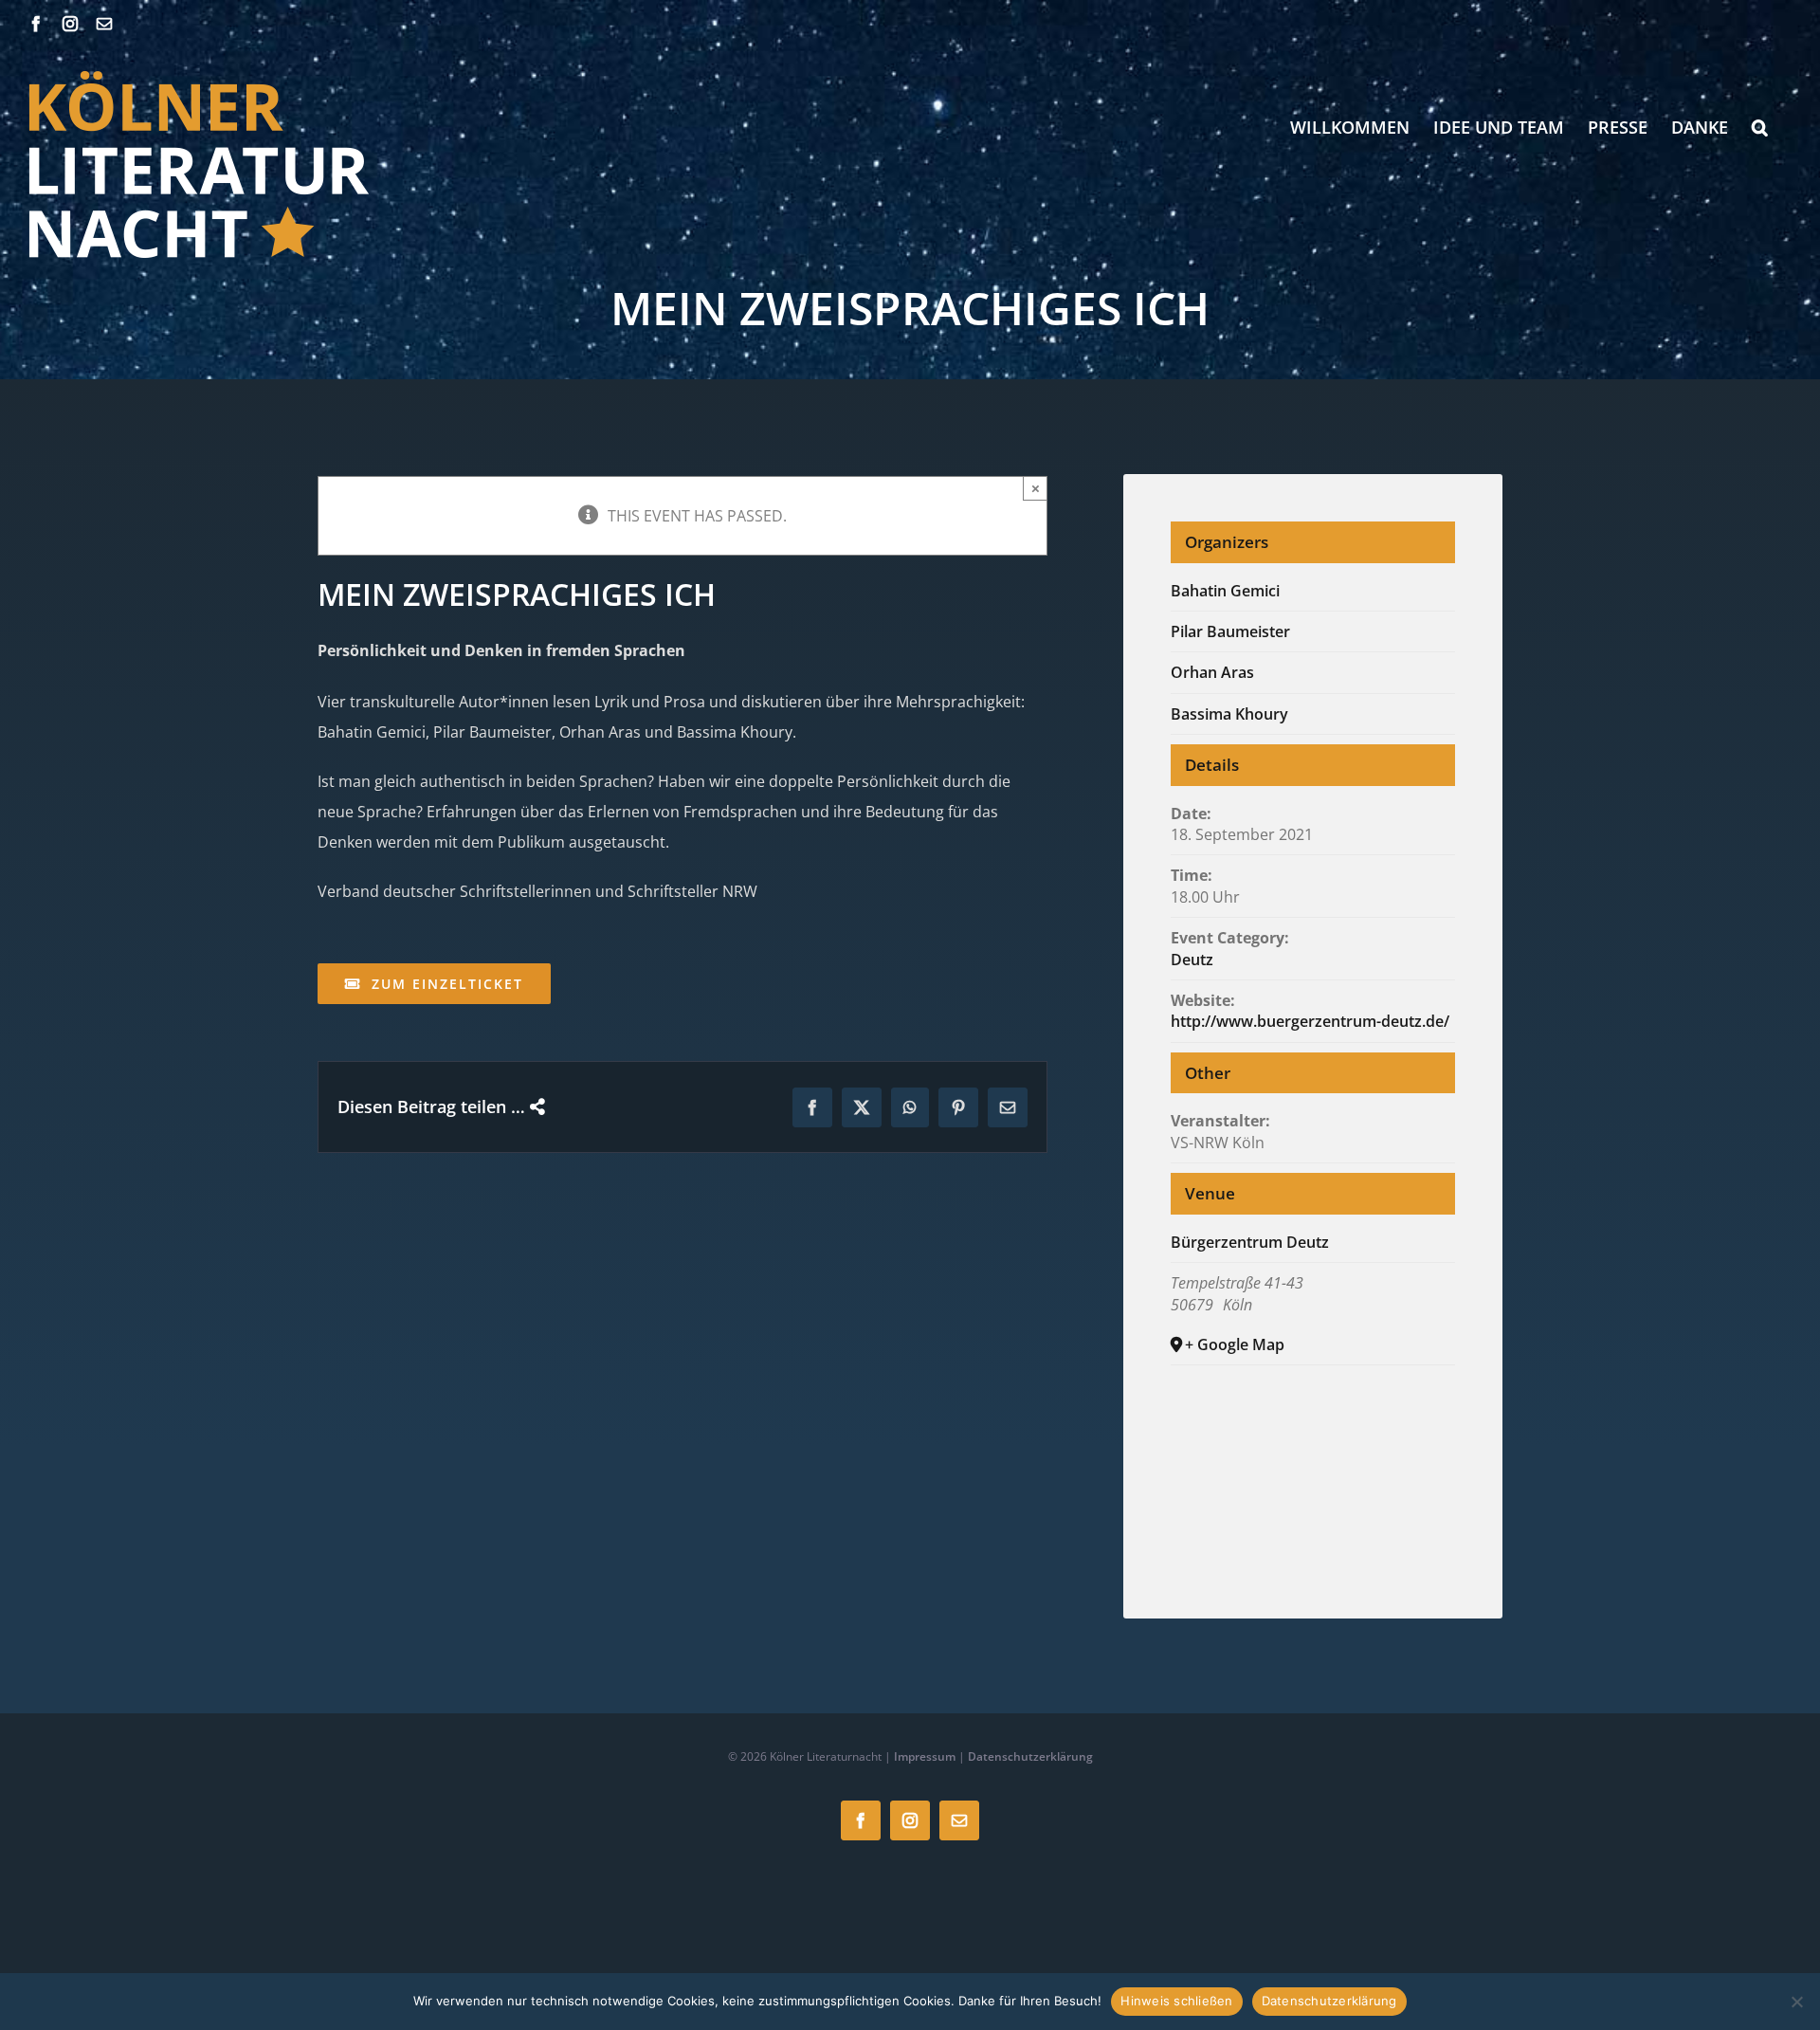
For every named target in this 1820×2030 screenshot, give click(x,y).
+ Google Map (1235, 1344)
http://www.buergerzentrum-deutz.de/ (1310, 1021)
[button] (1760, 127)
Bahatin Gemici (1225, 591)
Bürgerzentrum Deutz (1250, 1242)
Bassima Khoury (1229, 714)
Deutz (1192, 960)
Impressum (925, 1756)
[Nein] (1796, 2002)
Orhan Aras (1212, 672)
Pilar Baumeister (1230, 631)
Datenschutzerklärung (1030, 1756)
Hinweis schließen (1176, 2001)
